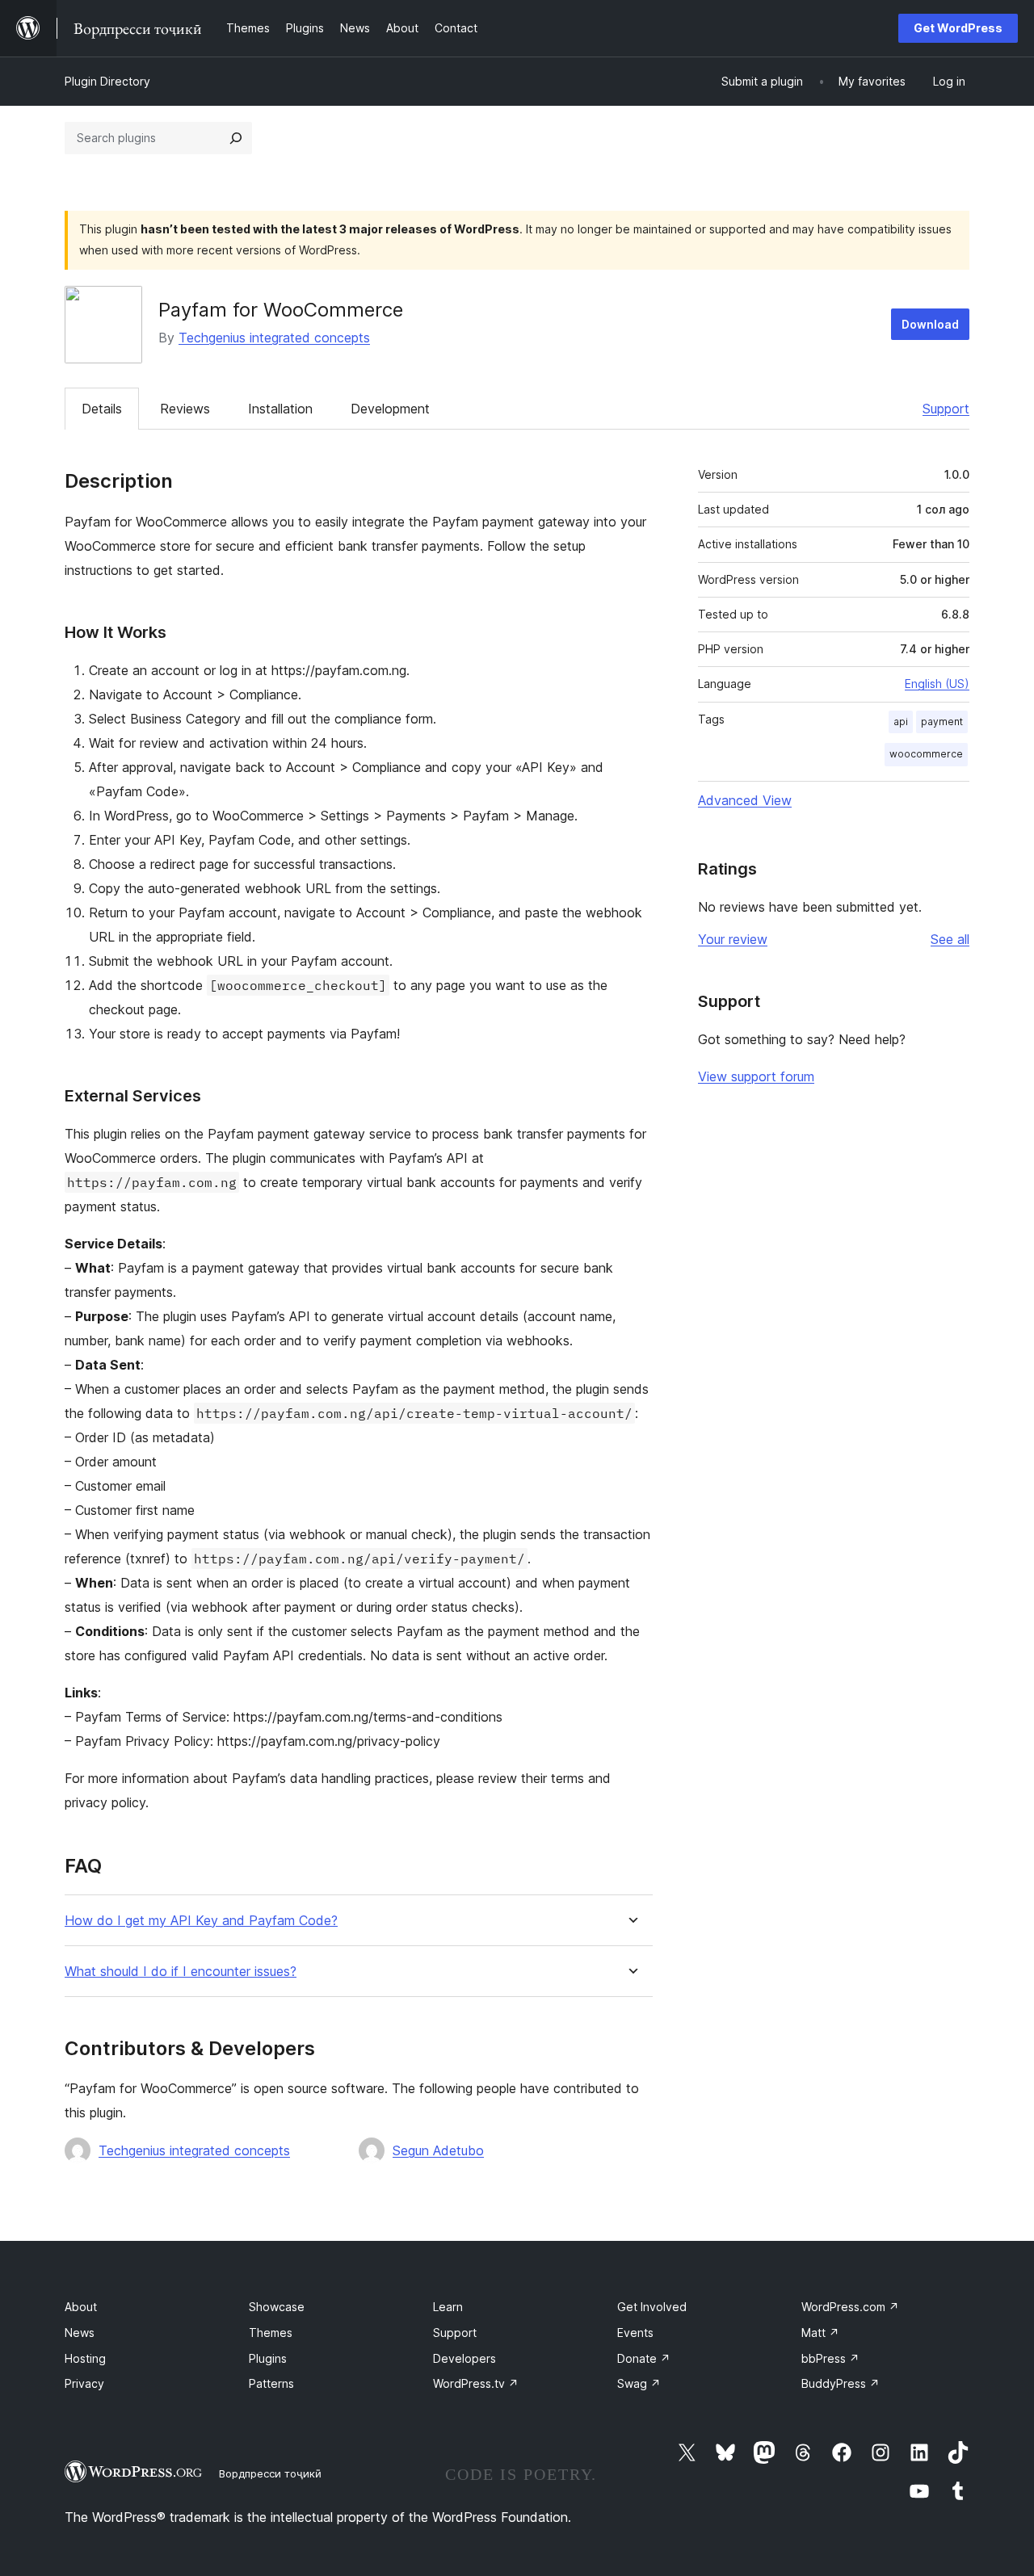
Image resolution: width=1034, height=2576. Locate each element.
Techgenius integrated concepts (274, 338)
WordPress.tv (476, 2383)
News (80, 2333)
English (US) (937, 684)
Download (930, 324)
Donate (644, 2358)
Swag (639, 2383)
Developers (464, 2358)
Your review (733, 939)
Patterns (271, 2383)
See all (950, 939)
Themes (271, 2333)
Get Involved (652, 2307)
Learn (448, 2307)
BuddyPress (841, 2383)
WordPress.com (850, 2307)
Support (946, 409)
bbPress (830, 2358)
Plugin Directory (107, 81)
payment (942, 722)
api (901, 722)
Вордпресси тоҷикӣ (270, 2473)
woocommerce (926, 754)
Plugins (268, 2358)
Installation (280, 409)
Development (390, 409)
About (81, 2307)
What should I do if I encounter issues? (181, 1972)
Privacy (84, 2383)
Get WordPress (958, 28)
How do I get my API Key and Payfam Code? (201, 1921)
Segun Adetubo (438, 2150)
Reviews (185, 409)
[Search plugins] (236, 138)
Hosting (85, 2358)
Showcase (277, 2307)
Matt (820, 2333)
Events (635, 2333)
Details (102, 409)
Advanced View (745, 800)
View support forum (756, 1076)
